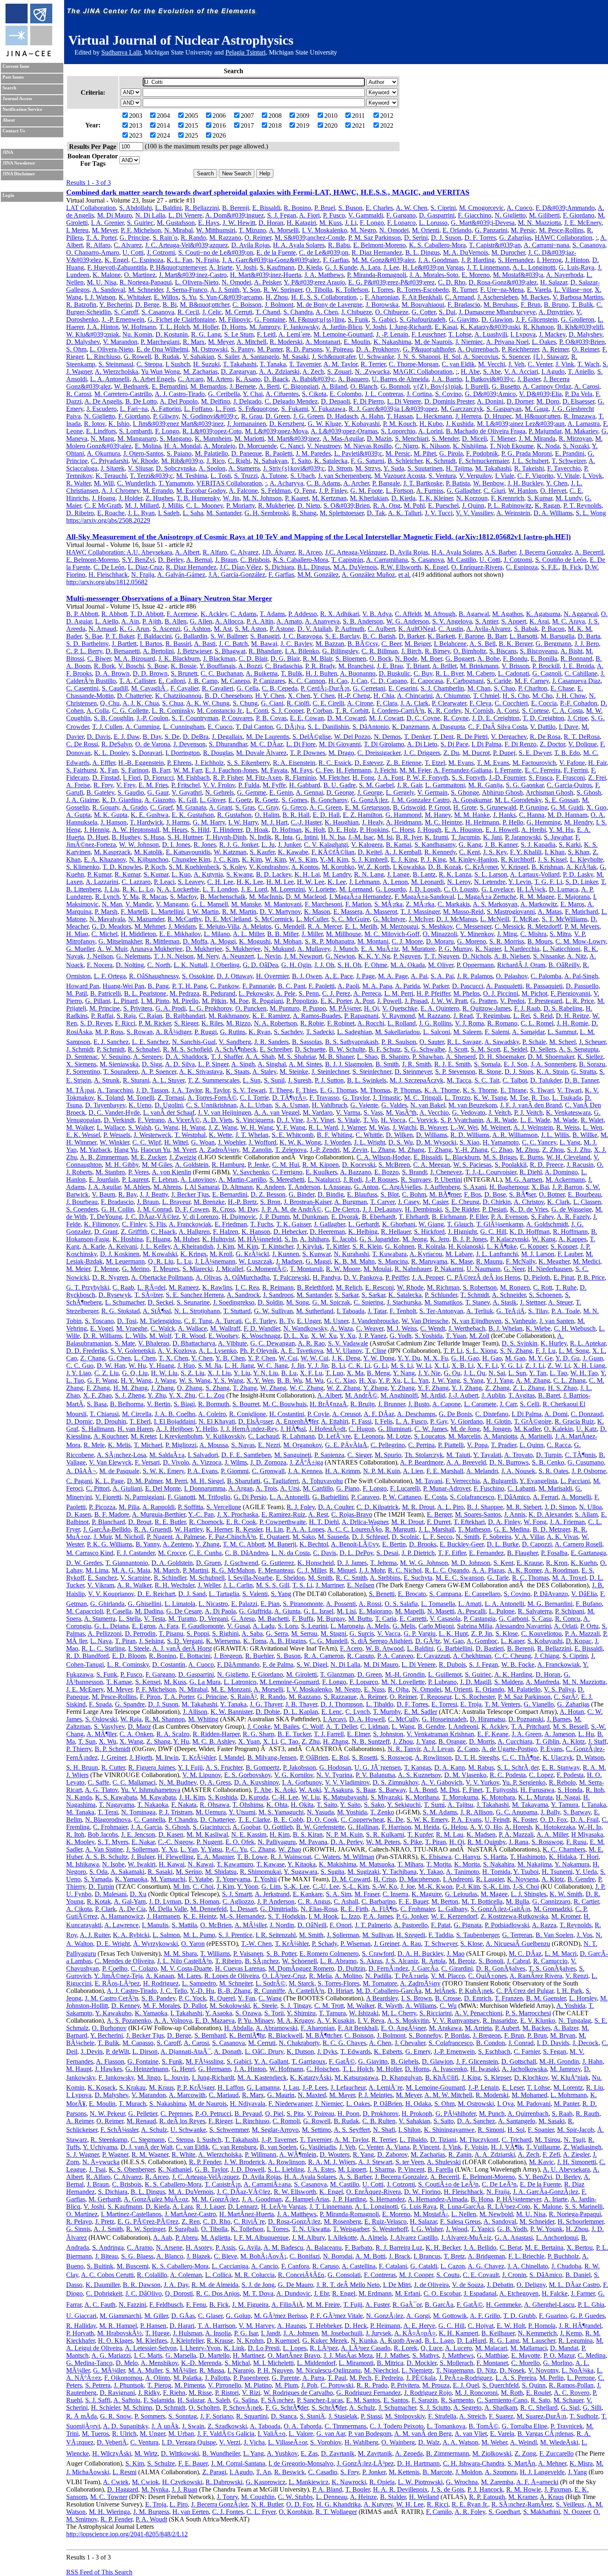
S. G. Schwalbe (425, 1049)
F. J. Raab (527, 1008)
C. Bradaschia (284, 666)
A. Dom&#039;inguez (235, 215)
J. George (370, 792)
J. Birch (411, 651)
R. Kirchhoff (518, 859)
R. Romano (502, 1023)
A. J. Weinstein (533, 1127)
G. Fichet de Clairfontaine (182, 319)
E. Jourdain (104, 1179)
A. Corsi (507, 711)
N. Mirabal (178, 230)
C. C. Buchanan (222, 673)
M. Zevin (355, 1150)
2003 (136, 116)
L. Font (225, 409)
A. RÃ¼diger (173, 1032)
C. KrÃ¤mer (481, 867)
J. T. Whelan (252, 1135)
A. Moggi (223, 941)
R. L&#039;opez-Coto (212, 431)
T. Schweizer (569, 461)
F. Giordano (579, 215)
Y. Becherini (116, 305)
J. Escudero (102, 409)
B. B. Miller (283, 934)
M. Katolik (148, 852)
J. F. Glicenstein (537, 319)
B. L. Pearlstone (145, 993)
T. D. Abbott (147, 614)
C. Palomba (546, 976)
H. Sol (452, 357)
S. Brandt (414, 1172)
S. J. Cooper (287, 711)
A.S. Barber (500, 552)
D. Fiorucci (159, 778)
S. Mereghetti (287, 1179)
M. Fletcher (334, 778)
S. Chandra (298, 312)
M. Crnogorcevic (481, 208)
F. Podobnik (482, 453)
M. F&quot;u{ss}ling (317, 319)
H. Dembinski (423, 1209)
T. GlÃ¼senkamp (500, 1224)
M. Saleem (467, 1032)
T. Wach (588, 364)
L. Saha (193, 513)
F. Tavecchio (564, 468)
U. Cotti (133, 252)
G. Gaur (158, 792)
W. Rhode (145, 461)
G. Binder (302, 1194)
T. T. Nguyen (442, 956)
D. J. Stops (519, 1072)
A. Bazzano (355, 1172)
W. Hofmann (139, 327)
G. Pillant (98, 1001)
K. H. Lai (307, 874)
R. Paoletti (279, 453)
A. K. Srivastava (201, 1072)
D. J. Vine (290, 1120)
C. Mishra (533, 934)
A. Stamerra (244, 468)
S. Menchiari (412, 438)
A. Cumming (142, 727)
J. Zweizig (183, 1157)
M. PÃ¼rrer (345, 1008)
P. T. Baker (120, 636)
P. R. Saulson (399, 1042)
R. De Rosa (545, 737)
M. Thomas (375, 1090)
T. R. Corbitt (352, 711)
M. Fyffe (274, 785)
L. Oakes (544, 342)
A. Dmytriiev (556, 312)
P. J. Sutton (329, 1080)
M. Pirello (186, 1001)
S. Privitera (138, 1008)
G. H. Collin (118, 1209)
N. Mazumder (146, 919)
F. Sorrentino (83, 1072)
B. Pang (158, 986)
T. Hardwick (146, 822)
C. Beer (391, 644)
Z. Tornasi (171, 1098)
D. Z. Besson (268, 1194)
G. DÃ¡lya (290, 727)
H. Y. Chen (270, 696)
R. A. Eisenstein (294, 763)
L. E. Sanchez (150, 1042)
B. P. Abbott (82, 614)
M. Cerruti (239, 312)
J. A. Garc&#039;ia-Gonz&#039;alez (271, 260)
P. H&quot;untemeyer (178, 267)
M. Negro (363, 230)
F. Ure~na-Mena (502, 290)
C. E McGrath (103, 505)
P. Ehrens (179, 763)
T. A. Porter (101, 238)
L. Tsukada (567, 1098)
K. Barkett (441, 636)
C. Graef (162, 807)
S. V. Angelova (452, 621)
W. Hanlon (523, 491)
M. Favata (274, 770)
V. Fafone (572, 763)
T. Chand (268, 312)
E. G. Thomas (339, 1090)
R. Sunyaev (416, 1179)
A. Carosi (587, 386)
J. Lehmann (364, 882)
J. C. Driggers (422, 753)
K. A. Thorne (442, 1090)
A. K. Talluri (405, 513)
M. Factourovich (534, 763)
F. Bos (473, 1194)
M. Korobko (338, 867)
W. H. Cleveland (568, 1157)
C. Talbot (515, 1080)
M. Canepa (235, 681)
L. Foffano (198, 409)
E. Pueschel (443, 505)
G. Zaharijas (515, 238)
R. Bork (104, 666)
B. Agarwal (474, 614)
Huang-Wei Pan (123, 986)
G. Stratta (584, 1072)
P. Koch (155, 867)
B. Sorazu (592, 1064)
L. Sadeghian (354, 1032)
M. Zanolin (257, 1150)
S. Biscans (503, 651)
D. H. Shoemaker (502, 1057)
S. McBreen (394, 1165)
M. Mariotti (249, 438)
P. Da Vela (579, 394)
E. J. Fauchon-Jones (231, 770)
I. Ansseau (337, 1187)
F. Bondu (515, 658)
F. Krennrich (507, 498)
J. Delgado (247, 401)
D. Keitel (370, 852)
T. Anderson (304, 1187)
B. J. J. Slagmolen (349, 1064)
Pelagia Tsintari (245, 52)
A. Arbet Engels (153, 379)
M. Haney (438, 815)
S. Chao (504, 688)
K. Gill (187, 800)
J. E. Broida (578, 666)
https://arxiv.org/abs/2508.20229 (108, 520)
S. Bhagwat (230, 651)
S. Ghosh (589, 792)
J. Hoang (104, 498)
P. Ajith (152, 621)
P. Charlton (533, 688)
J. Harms (178, 822)
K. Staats (238, 1072)
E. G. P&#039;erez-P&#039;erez (391, 282)
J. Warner (353, 1127)
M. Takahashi (493, 468)
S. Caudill (115, 688)
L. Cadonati (513, 673)
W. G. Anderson (408, 621)
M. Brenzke (209, 1202)
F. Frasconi (570, 778)
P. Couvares (237, 718)
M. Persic (523, 230)
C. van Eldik (458, 364)
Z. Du (451, 753)
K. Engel (116, 260)
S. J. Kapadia (538, 845)
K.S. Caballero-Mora (300, 560)
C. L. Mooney (205, 505)
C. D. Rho (452, 282)
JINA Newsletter (19, 163)
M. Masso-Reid (463, 912)
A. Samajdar (528, 1032)
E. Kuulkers (321, 1172)
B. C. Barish (379, 636)
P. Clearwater (449, 703)
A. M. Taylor (340, 364)
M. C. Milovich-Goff (392, 934)
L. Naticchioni (561, 949)
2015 (191, 125)
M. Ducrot (476, 753)
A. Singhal (272, 1064)
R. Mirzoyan (575, 438)
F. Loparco (401, 223)
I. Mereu (77, 230)
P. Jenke (258, 1165)
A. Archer (356, 483)
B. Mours (540, 941)
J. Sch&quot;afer (334, 357)
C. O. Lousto (461, 889)
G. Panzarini (491, 230)
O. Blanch (364, 386)
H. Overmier (272, 976)
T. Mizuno (252, 230)
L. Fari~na (134, 409)
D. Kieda (310, 267)
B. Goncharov (329, 800)
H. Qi (371, 1008)
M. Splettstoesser (342, 513)
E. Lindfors (101, 431)
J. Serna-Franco (187, 290)
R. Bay (127, 1194)
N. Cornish (479, 711)
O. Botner (552, 1194)
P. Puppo (314, 1008)
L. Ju (268, 845)
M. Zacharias (200, 372)
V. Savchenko (251, 1172)
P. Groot (439, 807)
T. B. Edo (567, 753)
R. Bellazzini (202, 208)
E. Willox (166, 297)
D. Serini (416, 238)
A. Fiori (309, 215)
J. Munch (346, 949)
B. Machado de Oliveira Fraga (486, 431)
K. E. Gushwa (150, 815)
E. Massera (348, 912)
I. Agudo (553, 372)
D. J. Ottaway (235, 976)
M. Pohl (414, 505)
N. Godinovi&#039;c (210, 416)
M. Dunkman (310, 1217)
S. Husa (154, 837)
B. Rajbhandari (185, 1016)
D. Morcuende (258, 446)
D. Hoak (257, 830)
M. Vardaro (318, 1112)
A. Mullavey (314, 949)
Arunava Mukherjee (156, 949)
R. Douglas (218, 753)
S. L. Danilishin (328, 727)
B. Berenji (236, 208)
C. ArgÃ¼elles (401, 1187)
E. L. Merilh (361, 926)
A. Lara (370, 267)
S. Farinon (135, 770)
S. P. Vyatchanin (462, 1120)
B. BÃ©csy (363, 644)
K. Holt (315, 830)
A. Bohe (488, 658)
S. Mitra (560, 934)
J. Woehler (232, 1142)
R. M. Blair (317, 658)
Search (9, 88)
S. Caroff (126, 312)
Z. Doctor (552, 744)
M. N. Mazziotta (539, 223)
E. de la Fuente (276, 252)
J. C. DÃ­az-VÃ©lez (152, 1217)
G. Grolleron (578, 319)
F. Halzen (226, 1232)
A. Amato (289, 621)
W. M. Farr (188, 770)
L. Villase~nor (573, 290)
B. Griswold (409, 807)
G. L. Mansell (210, 904)
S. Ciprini (443, 208)
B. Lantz (424, 874)
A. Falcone (243, 491)
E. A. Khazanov (105, 859)
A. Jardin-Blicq (342, 327)
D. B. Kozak (445, 867)
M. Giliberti (544, 215)
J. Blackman (219, 658)
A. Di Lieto (422, 744)
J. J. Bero (587, 644)
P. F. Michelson (141, 230)
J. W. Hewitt (239, 223)
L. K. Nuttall (190, 965)
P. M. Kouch (400, 424)
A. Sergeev (148, 1057)
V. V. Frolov (219, 785)
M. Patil (77, 993)
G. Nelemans (133, 956)
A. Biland (334, 386)
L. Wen (592, 1127)
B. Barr (497, 636)
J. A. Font (390, 778)
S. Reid (543, 1016)
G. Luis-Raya (577, 267)
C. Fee (324, 770)
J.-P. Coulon (152, 718)
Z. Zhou (553, 1150)
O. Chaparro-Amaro (93, 252)
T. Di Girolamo (384, 744)
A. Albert (187, 552)
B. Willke (585, 1135)
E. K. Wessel (83, 1135)
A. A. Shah (260, 1057)
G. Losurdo (391, 889)
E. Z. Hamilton (363, 815)
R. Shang (304, 513)
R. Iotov (95, 424)
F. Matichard (582, 912)
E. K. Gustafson (193, 815)
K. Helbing (363, 1232)
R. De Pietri (472, 737)
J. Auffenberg (442, 1187)
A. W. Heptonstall (136, 830)
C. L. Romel (537, 1023)
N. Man (112, 904)
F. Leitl (266, 334)
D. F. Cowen (192, 1209)
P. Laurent (135, 1179)
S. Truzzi (246, 476)
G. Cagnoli (547, 673)
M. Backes (535, 297)
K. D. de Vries (529, 1209)
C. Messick (509, 926)
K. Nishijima (470, 446)
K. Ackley (214, 614)
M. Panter (270, 349)
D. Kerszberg (287, 424)
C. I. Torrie (254, 1098)
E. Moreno (476, 275)
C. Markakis (454, 904)
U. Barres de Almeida (400, 379)
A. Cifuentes (282, 394)
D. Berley (171, 560)
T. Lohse (460, 334)
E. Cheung (465, 1202)
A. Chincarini (415, 696)
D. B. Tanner (582, 1080)
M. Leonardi (427, 882)
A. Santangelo (261, 357)
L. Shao (367, 1057)
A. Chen (327, 312)
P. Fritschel (186, 785)
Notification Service (22, 109)
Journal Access (17, 99)
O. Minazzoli (440, 934)
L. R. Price (580, 1001)
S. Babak (526, 629)
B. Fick (572, 567)
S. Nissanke (549, 956)
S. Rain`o (165, 238)
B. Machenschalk (223, 897)
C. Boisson (247, 305)
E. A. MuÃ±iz (380, 949)
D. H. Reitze (572, 1016)
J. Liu (112, 889)
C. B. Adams (323, 483)
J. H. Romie (572, 1023)
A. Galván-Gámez (181, 575)
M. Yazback (95, 1150)
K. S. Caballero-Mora (437, 245)
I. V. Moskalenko (324, 230)
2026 (219, 135)
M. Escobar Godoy (201, 491)
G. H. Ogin (296, 965)
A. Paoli (348, 986)
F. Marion (358, 904)
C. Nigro (407, 446)
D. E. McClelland (228, 919)
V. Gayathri (187, 792)
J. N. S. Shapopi (419, 357)
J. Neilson (100, 956)
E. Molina (148, 446)
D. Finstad (106, 778)
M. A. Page (393, 976)
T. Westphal (190, 1135)
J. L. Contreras (384, 394)
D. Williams (432, 1135)
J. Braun (226, 560)
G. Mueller (80, 949)
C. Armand (460, 297)
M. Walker (80, 1127)
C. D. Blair (253, 658)
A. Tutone (274, 476)
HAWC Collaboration (564, 238)
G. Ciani (272, 703)
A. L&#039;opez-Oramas (344, 431)
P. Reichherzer (520, 349)
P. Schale (534, 1042)
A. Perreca (367, 993)
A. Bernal (199, 560)
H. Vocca (393, 1120)
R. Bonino (297, 208)
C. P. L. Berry (84, 651)
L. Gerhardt (364, 1224)
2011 (358, 116)
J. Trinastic (387, 1098)
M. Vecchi (492, 364)
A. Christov (529, 1202)
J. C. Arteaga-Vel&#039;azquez (187, 245)
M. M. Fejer (415, 770)
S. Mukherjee (243, 949)
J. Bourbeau (82, 1202)
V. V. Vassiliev (475, 513)
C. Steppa (149, 364)
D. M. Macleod (306, 897)
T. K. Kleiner (436, 498)
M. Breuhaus (500, 305)
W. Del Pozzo (352, 737)
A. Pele (286, 993)
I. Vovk (592, 476)
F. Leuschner (428, 334)
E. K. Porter (336, 1001)
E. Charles (379, 208)
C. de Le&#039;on (324, 252)
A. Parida (407, 986)
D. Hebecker (290, 1232)
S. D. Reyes (96, 1023)
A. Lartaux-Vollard (535, 874)
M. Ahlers (137, 1187)
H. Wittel (176, 1142)
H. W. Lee (311, 882)
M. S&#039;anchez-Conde (310, 238)
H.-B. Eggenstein (141, 763)
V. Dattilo (543, 727)
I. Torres (382, 290)
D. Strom (340, 468)
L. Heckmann (434, 416)
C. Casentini (82, 688)
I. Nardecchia (522, 949)
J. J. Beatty (154, 1194)
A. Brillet (444, 666)
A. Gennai (309, 792)
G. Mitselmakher (120, 941)
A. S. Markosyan (495, 904)
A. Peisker (267, 282)
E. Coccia (544, 703)
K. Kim (252, 859)
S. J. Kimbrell (370, 859)
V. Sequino (116, 1057)
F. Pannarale (259, 986)
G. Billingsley (340, 651)
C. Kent (469, 852)
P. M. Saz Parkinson (375, 238)
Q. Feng (305, 491)
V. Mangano (172, 904)
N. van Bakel (428, 1105)
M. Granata (191, 807)
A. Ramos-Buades (317, 1016)
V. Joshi (246, 267)
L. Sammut (562, 1032)
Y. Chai (253, 394)
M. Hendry (578, 822)
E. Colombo (346, 394)
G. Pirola (451, 453)
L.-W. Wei (464, 1127)
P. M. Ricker (155, 1023)
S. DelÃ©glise (312, 737)
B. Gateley (100, 792)
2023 (136, 135)
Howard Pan (83, 986)
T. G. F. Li (548, 882)
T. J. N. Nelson (174, 956)
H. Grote (465, 807)
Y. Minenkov (477, 934)
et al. (405, 575)
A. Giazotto (160, 800)
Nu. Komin (137, 334)
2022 (387, 125)
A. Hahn (372, 416)
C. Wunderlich (136, 483)
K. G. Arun (134, 629)
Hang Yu (126, 1150)
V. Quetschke (400, 1008)
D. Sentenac (82, 1057)
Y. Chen (557, 483)
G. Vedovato (469, 1112)
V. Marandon (120, 342)
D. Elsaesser (578, 401)
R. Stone (490, 1072)
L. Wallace (111, 1127)
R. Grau (252, 416)
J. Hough (429, 830)
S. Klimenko (83, 867)
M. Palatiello (211, 453)
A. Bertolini (158, 651)
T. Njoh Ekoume (512, 446)
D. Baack (276, 379)
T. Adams (272, 614)
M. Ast (223, 629)
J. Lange (398, 874)
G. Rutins (233, 1032)
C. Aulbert (381, 629)
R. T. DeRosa (582, 737)
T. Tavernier (305, 364)
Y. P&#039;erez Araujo (314, 282)
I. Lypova (523, 334)
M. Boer (431, 658)
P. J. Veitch (528, 1112)
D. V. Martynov (280, 912)
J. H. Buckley (525, 483)
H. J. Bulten (321, 673)
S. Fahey (542, 1217)
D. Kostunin (172, 334)
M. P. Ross (109, 1032)
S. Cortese (535, 711)
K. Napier (488, 949)
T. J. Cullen (107, 727)
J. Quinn (473, 505)
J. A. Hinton (103, 327)
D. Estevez (369, 763)
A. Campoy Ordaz (547, 386)
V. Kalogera (367, 845)
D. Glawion (497, 319)
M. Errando (158, 491)
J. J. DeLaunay (382, 1209)
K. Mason (317, 912)
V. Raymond (398, 1016)
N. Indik (260, 837)
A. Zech (313, 372)
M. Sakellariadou (397, 1032)
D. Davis (99, 737)
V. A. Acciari (521, 372)
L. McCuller (312, 919)
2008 (275, 116)
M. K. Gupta (111, 815)
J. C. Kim (226, 859)
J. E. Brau (390, 666)
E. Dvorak (345, 1217)
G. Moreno (472, 941)
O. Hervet (553, 491)
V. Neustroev (324, 446)
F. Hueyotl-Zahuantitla (117, 267)
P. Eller (479, 1217)
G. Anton (366, 1187)
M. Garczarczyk (462, 409)
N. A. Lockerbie (178, 889)
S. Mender (445, 438)
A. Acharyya (286, 483)
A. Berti (269, 386)
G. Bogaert (460, 658)
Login (8, 195)
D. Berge (147, 305)
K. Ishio (119, 424)
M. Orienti (426, 230)
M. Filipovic (235, 319)
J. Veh (516, 364)
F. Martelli (134, 912)
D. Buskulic (395, 673)
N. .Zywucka (372, 372)
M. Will (104, 483)
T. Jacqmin (466, 837)
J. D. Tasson (152, 1090)
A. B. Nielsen (512, 956)
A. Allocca (229, 621)
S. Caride (499, 681)
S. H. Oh (349, 965)
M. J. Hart (274, 822)
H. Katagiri (301, 223)
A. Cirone (360, 703)
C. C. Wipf (147, 1142)
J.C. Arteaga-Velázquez (356, 552)
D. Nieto (309, 505)
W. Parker (436, 986)
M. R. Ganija (485, 785)
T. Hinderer (227, 830)
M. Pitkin (214, 1001)
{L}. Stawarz (550, 357)
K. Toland (110, 1098)
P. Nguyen (407, 956)
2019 (303, 125)
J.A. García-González (237, 575)
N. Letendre (490, 882)
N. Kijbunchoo (149, 859)
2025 (191, 135)
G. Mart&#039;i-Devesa (483, 223)
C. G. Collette (130, 711)
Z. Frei (597, 778)
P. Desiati (494, 1209)
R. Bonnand (576, 658)
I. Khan (555, 852)
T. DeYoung (106, 1217)
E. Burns (531, 1157)
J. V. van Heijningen (224, 1112)
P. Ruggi (206, 1032)
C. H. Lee (220, 882)
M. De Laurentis (268, 737)
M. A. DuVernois (466, 252)
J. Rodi (353, 1179)
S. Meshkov (437, 926)
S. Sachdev (288, 1032)
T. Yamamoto (176, 483)
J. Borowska (382, 305)
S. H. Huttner (185, 837)
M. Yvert (185, 1150)
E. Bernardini (169, 386)
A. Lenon (395, 882)
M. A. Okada (408, 965)
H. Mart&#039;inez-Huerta (266, 275)
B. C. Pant (292, 986)
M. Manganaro (137, 438)
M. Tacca (459, 1080)
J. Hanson (114, 822)
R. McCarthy (184, 919)
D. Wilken (399, 1135)
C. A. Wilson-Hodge (383, 1157)
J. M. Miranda (537, 438)
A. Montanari (323, 342)
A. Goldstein (192, 1165)
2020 (331, 125)
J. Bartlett (124, 644)
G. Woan (203, 1142)
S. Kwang (239, 874)
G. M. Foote (366, 491)
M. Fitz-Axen (264, 778)
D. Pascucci (468, 986)
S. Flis (158, 1224)
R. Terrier (373, 364)
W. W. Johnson (139, 845)
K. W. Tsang (490, 1098)
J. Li (351, 223)
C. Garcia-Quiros (569, 785)
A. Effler (104, 763)
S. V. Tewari (249, 1090)
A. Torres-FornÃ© (212, 1098)
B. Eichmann (449, 1217)
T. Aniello (581, 372)
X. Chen (299, 696)
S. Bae (93, 636)
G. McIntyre (389, 919)
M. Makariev (581, 431)
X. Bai (540, 1187)
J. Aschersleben (498, 297)
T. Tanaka (273, 364)
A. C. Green (326, 807)
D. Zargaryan (238, 372)
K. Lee (337, 882)
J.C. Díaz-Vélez (241, 567)
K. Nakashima (392, 342)
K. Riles (212, 1023)
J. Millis (172, 505)
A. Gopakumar (472, 800)
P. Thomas (407, 1090)
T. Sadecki (320, 1032)
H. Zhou (277, 297)
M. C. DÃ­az (267, 744)
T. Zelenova (291, 1150)
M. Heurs (175, 830)
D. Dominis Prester (449, 401)
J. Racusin (580, 1165)
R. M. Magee (537, 897)
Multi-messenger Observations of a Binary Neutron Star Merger (169, 598)
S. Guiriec (140, 223)
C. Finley (134, 1224)
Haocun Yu (155, 1150)
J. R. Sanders (272, 1042)
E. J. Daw (127, 737)
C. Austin (451, 629)
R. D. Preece (547, 1165)
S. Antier (487, 621)
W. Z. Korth (374, 867)
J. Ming (507, 934)
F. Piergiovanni (570, 993)
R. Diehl (531, 1172)
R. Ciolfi (298, 703)
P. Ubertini (448, 1179)
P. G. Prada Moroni (527, 453)
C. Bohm (414, 1194)
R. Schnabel (144, 1049)
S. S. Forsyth (469, 778)
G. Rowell (137, 357)
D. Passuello (582, 986)
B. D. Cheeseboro (228, 696)
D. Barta (589, 636)
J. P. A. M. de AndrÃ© (291, 1209)
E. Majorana (574, 897)
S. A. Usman (292, 1105)
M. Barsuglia (558, 636)
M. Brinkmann (479, 666)
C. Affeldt (408, 614)
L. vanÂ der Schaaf (169, 1112)
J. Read (463, 1016)
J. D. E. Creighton (496, 718)
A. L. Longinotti (534, 267)
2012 (387, 116)
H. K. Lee (250, 882)
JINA (8, 152)
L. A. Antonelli (110, 379)
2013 (136, 125)
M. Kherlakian (369, 498)
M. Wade (565, 1120)
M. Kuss (330, 223)
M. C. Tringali (423, 1098)
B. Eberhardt (379, 1217)
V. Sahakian (199, 357)
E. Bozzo (387, 1172)
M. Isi (385, 837)
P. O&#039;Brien (582, 342)
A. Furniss (430, 491)
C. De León (109, 567)
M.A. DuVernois (355, 567)
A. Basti (205, 644)
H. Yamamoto (501, 1142)
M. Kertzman (329, 498)
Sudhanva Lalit (121, 52)
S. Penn (309, 993)
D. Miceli (474, 438)
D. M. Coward (346, 718)
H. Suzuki (206, 364)
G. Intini (307, 837)
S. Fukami (295, 409)
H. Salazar (554, 282)
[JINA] (29, 55)
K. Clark (559, 1202)
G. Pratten (484, 1001)
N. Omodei (394, 230)
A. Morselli (284, 230)
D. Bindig (331, 1194)
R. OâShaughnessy (154, 976)
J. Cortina (419, 394)
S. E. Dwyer (535, 753)
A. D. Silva (180, 1064)
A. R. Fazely (573, 1217)
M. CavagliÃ (149, 688)
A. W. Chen (412, 208)
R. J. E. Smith (452, 1064)
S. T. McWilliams (565, 919)
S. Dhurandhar (228, 744)
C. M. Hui (286, 1165)
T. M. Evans (493, 763)
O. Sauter (432, 1042)
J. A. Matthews (324, 275)
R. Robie (312, 1023)
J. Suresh (300, 1080)
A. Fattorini (166, 409)
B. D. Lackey (274, 874)
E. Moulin (357, 342)
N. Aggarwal (581, 614)
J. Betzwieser (194, 651)
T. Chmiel (486, 696)
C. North (159, 965)
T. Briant (418, 666)
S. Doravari (147, 753)
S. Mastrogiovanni (511, 912)
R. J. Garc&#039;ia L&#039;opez (393, 409)
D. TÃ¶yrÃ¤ (289, 1098)
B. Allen (176, 621)
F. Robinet (341, 1023)
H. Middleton (138, 934)
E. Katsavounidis (188, 852)
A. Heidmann (404, 822)
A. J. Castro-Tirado (180, 394)
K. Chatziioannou (178, 696)
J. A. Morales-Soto (434, 275)
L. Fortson (400, 491)
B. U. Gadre (340, 785)
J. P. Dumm (274, 1217)
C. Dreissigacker (379, 753)
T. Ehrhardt (414, 1217)
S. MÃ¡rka (388, 904)
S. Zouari (339, 372)
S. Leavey (191, 882)
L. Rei (522, 1016)
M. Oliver (441, 965)
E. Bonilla (544, 658)
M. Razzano (225, 238)
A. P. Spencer (159, 1072)
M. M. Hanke (472, 815)
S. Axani (475, 1187)
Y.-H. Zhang (471, 1150)
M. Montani (373, 941)
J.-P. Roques (381, 1179)
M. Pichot (534, 993)
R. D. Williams (470, 1135)
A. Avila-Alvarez (488, 629)
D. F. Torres (480, 238)
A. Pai (419, 976)
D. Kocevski (359, 1165)
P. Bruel (325, 208)
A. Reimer (555, 349)
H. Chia (384, 696)
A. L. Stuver (168, 1080)
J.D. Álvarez (278, 552)
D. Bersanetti (123, 651)
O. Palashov (512, 976)
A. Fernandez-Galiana (462, 770)
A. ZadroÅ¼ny (219, 1150)
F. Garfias (336, 260)
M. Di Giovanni (340, 744)
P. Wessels (117, 1135)
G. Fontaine (270, 319)
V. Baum (103, 1194)
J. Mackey (552, 334)
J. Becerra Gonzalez (545, 552)
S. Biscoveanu (539, 651)
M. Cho (542, 696)
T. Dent (443, 737)
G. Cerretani (369, 688)
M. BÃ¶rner (445, 1194)
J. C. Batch (233, 644)
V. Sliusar (140, 468)
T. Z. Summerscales (214, 1080)
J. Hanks (504, 815)
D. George (340, 792)
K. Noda (548, 446)
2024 (163, 135)
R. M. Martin (239, 912)
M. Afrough (440, 614)
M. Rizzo (238, 1023)
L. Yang (570, 1142)
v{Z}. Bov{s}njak (438, 386)
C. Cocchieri (511, 703)
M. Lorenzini (288, 889)
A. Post (364, 1001)
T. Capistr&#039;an (495, 245)
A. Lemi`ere (294, 334)
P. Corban (319, 711)
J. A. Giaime (83, 800)
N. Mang (102, 438)
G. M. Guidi (567, 807)
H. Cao (338, 681)
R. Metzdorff (544, 926)
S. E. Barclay (342, 636)
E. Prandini (570, 453)
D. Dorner (520, 401)
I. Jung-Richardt (410, 327)
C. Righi (239, 461)
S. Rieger (186, 1023)
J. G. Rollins (435, 1023)
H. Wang (193, 1127)
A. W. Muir (112, 949)
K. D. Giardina (122, 800)
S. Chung (245, 703)
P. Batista (458, 483)
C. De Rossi (82, 744)
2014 (163, 125)
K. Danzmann (411, 727)
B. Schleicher (405, 461)
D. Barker (412, 636)
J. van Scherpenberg (345, 476)
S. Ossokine (198, 976)
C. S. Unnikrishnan (211, 1105)
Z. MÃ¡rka (420, 904)
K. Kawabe (293, 852)
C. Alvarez (128, 245)
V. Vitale (568, 476)
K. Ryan (260, 1032)
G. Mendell (290, 926)
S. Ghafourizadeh (422, 319)
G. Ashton (197, 629)
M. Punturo (285, 1008)
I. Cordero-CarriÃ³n (398, 711)
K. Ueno (140, 1105)
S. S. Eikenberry (248, 763)
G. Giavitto (463, 319)
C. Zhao (502, 1150)
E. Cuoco (220, 727)
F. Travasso (324, 1098)
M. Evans (461, 763)
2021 (359, 125)
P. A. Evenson (509, 1217)
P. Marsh (106, 912)
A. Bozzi (250, 666)
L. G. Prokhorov (211, 1008)
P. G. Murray (455, 949)
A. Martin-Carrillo (242, 1179)
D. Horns (234, 327)
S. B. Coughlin (114, 718)
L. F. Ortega (110, 976)
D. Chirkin (497, 1202)
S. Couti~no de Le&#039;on (216, 252)
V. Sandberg (235, 1042)
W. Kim (275, 859)
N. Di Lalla (150, 215)
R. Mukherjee (276, 505)
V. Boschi (131, 666)
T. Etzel (435, 763)
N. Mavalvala (107, 919)
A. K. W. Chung (208, 703)
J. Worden (338, 1142)
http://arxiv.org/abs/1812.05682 (107, 582)
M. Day (248, 1209)
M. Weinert (496, 1127)
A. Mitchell (251, 342)
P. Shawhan (428, 1057)
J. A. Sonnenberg (553, 1064)
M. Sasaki (296, 357)
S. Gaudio (131, 792)
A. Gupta (78, 815)
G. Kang (470, 845)
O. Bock (381, 658)
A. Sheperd (461, 1057)
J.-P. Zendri (325, 1150)
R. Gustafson (234, 815)
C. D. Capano (389, 681)
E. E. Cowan (307, 718)
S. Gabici (384, 319)
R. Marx (194, 342)
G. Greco (294, 807)
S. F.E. (550, 567)
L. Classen (587, 1202)
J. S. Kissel (552, 859)
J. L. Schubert (530, 461)
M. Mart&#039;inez (294, 438)
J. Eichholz (209, 763)
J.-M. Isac (361, 837)
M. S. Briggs (500, 1157)
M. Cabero (481, 673)
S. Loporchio (398, 431)
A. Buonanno (358, 673)
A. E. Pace (339, 976)
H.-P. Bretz (242, 1202)
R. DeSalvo (117, 744)
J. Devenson (189, 744)
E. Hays (209, 223)
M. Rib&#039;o (182, 461)
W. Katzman (230, 852)
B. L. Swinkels (367, 1080)
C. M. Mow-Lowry (581, 941)
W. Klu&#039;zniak (93, 334)
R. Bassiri (178, 644)
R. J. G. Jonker (239, 845)
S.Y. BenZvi (138, 560)
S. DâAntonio (371, 727)
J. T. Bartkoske (423, 483)
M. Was (379, 1127)
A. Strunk (107, 1080)
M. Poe (239, 1001)
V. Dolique (583, 744)
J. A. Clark (414, 703)
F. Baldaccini (154, 636)
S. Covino (448, 394)
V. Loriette (322, 889)
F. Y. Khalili (526, 852)
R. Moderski (286, 342)
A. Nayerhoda (565, 275)
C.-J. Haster (306, 822)
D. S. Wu (401, 1142)
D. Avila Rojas (250, 245)
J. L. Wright (370, 1142)
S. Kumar (540, 498)
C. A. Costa (567, 711)
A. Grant (220, 807)
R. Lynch (107, 897)
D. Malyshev (585, 334)
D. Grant (106, 1232)
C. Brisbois (255, 560)
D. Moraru (440, 941)
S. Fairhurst (81, 770)
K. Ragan (547, 505)
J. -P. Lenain (392, 334)
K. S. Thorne (480, 1090)
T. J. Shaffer (227, 1057)
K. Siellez (590, 1057)
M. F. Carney (532, 681)
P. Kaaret (297, 498)
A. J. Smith (225, 290)
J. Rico (215, 461)
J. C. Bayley (296, 644)
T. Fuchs (262, 1224)
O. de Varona (153, 744)
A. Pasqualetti (504, 986)
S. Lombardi (135, 431)
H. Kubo (431, 424)
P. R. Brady (320, 666)
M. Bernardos (208, 386)
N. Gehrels (219, 792)
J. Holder (130, 498)
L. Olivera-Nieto (197, 282)
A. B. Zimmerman (104, 1157)
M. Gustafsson (176, 223)
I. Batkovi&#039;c (490, 379)
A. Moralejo (219, 446)
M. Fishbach (193, 778)
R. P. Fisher (228, 778)
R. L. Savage (464, 1042)
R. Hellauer (396, 1232)
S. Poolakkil (511, 1165)
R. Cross (224, 1209)
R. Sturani (136, 1080)
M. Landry (337, 874)
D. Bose (495, 1194)
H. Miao (77, 934)
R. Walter (78, 483)
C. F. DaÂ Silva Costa (498, 727)
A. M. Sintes (305, 1064)
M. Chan (479, 688)
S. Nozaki (576, 446)
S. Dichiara (279, 567)
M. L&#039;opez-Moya (276, 431)
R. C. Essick (335, 763)
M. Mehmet (150, 926)
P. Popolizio (302, 1001)
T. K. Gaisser (293, 1224)
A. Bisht (571, 651)
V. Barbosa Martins (578, 297)
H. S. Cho (516, 696)
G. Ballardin (191, 636)
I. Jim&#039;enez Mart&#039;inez (178, 424)
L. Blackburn (462, 1157)
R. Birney (437, 651)
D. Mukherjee (204, 949)
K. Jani (492, 837)
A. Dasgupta (448, 727)
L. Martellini (167, 912)
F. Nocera (100, 965)
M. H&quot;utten (538, 416)
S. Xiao (469, 1142)
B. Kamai (399, 845)
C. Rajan (151, 1016)
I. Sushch (178, 364)
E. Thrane (513, 1090)
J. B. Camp (203, 681)
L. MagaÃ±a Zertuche (487, 897)
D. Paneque (247, 453)
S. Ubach (303, 476)
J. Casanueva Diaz (576, 681)
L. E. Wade (535, 1120)
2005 (191, 116)
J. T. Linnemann (488, 267)
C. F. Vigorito (535, 476)
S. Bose (157, 666)
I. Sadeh (169, 513)
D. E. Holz (342, 830)
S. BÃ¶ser (522, 1194)
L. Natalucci (324, 1179)
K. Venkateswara (568, 1112)
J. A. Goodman (438, 260)
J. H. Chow (571, 696)
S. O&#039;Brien (347, 505)
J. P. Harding (478, 260)
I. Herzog (549, 260)
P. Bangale (386, 483)
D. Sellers (543, 1049)
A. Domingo (561, 1172)
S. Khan (579, 852)
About (9, 120)
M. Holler (206, 327)
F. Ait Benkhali (422, 297)
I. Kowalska (409, 867)
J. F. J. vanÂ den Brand (531, 1105)
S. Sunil (274, 1080)
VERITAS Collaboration (229, 483)
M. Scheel (563, 1042)
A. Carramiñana (387, 560)
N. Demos (387, 737)
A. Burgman (351, 1202)
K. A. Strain (552, 1072)
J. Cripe (578, 718)
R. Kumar (127, 874)
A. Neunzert (238, 956)
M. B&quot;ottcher (205, 305)
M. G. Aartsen (524, 1179)
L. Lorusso (433, 223)
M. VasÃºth (401, 1112)
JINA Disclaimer (19, 174)
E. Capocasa (427, 681)
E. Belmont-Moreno (379, 245)
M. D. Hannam (567, 815)
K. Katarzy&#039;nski (490, 327)
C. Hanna (532, 815)
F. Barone (471, 636)
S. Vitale (349, 1120)
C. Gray (268, 807)
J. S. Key (495, 852)
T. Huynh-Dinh (226, 837)
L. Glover (212, 800)
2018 (275, 125)
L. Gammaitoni (445, 785)
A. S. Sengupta (579, 1049)
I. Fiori (132, 778)
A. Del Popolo (179, 401)
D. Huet (98, 837)
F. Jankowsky (301, 327)
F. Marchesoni (323, 904)
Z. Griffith (134, 1232)
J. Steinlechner (330, 1072)
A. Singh (243, 1064)
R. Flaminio (300, 778)
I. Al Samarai (202, 1187)
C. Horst (403, 830)
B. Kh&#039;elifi (580, 327)
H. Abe (470, 372)
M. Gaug (537, 409)
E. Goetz (240, 800)
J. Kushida (460, 424)
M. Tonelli (141, 1098)
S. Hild (200, 830)
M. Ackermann (565, 1179)
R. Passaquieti (544, 986)
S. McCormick (274, 919)
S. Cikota (314, 394)
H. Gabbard (305, 785)
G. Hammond (403, 815)
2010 (331, 116)
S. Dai (447, 312)
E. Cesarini (403, 688)
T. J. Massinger (420, 912)
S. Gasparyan (504, 409)
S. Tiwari (542, 1090)
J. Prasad (416, 1001)
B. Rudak (167, 357)
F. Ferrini (576, 770)
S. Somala (487, 1064)
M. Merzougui (399, 926)
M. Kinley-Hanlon (473, 859)
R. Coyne (456, 718)
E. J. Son (516, 1064)
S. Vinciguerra (255, 1120)
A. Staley (264, 1072)
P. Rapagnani (361, 1016)
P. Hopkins (374, 830)
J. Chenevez (446, 1172)
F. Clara (387, 703)
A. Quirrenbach (478, 349)
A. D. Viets (218, 1120)
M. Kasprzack (112, 852)
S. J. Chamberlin (442, 688)
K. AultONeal (417, 629)
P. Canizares (269, 681)
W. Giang (431, 1224)
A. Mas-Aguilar (343, 438)
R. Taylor (217, 1090)
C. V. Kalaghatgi (326, 845)
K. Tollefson (352, 290)
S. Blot (390, 1194)
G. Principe (134, 238)
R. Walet (592, 1120)
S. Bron (270, 1202)
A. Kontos (305, 867)
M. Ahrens (167, 1187)
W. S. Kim (303, 859)
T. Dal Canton (254, 727)
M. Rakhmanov (229, 1016)
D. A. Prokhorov (378, 349)
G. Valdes (394, 1105)
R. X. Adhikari (340, 614)
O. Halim (267, 815)
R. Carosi (79, 394)
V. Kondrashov (269, 867)
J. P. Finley (333, 491)
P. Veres (139, 1172)
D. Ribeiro (80, 513)
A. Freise (78, 785)
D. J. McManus (457, 919)
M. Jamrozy (265, 327)
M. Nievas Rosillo (368, 446)
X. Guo (596, 807)
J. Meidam (182, 926)
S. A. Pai (442, 976)
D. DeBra (196, 737)
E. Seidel (515, 1049)
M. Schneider (146, 290)
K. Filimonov (101, 1224)
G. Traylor (356, 1098)
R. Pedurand (219, 993)
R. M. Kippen (321, 1165)
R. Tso (540, 1098)
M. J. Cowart (386, 718)
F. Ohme (376, 965)
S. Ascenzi (166, 629)
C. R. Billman (380, 651)
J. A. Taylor (187, 1090)
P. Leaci (164, 882)
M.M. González (318, 575)
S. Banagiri (265, 636)
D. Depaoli (335, 401)
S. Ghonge (465, 792)
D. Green (278, 416)
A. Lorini (430, 431)
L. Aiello (107, 621)
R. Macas (154, 897)
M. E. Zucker (148, 1157)
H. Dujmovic (239, 1217)
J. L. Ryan (141, 513)
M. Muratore (419, 949)
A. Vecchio (434, 1112)
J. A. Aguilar (104, 1187)
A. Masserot (381, 912)
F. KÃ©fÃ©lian (333, 852)
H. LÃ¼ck (531, 889)
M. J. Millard (142, 505)
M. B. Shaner (336, 1057)
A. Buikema (262, 673)
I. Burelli (477, 386)
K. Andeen (270, 1187)
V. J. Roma (469, 1023)
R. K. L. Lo (138, 889)
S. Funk (358, 319)
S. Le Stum (239, 334)
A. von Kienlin (171, 1172)
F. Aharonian (382, 297)
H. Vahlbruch (329, 1105)
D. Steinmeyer (413, 1072)
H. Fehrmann (354, 770)
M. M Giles (157, 1165)
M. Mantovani (283, 904)
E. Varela (539, 290)
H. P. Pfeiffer (433, 993)
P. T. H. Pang (189, 986)
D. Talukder (546, 1080)
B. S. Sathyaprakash (352, 1042)
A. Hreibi (534, 830)
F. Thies (306, 1090)
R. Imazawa (579, 416)
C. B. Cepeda (280, 688)
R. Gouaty (106, 807)
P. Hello (513, 822)
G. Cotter (424, 312)
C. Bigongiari (301, 386)
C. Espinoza (147, 260)
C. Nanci (292, 446)
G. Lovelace (498, 889)
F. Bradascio (464, 305)
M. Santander (224, 513)
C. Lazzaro (136, 882)
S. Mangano (176, 438)
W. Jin (231, 498)
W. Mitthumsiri (216, 230)
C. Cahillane (581, 673)
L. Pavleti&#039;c (358, 453)
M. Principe (105, 1008)
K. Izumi (436, 837)
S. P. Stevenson (455, 1072)
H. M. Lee (280, 882)
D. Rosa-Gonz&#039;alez (503, 282)
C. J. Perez (336, 993)
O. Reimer (258, 238)
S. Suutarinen (425, 468)
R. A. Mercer (325, 926)
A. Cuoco (519, 208)
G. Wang (166, 1127)
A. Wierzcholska (116, 372)
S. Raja (126, 1016)
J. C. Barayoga (302, 636)
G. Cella (248, 688)
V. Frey (126, 785)
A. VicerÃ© (184, 1120)
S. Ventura (442, 476)
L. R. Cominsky (173, 711)
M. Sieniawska (119, 1064)
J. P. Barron (567, 1187)
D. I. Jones (176, 845)
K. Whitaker (135, 297)
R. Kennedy (440, 852)
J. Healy (372, 822)
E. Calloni (172, 681)
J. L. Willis (555, 1135)
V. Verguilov (475, 476)
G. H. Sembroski (267, 513)
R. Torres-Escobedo (423, 290)
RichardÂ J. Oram (521, 965)
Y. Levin (520, 882)
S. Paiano (179, 453)
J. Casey (409, 1202)
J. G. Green (308, 416)
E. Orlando (457, 230)
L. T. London (220, 889)
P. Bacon (553, 629)
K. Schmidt (440, 461)
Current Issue (16, 66)
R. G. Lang (206, 334)
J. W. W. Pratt (449, 1001)
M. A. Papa (377, 986)
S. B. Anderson (363, 621)
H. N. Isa (333, 837)
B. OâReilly (564, 965)
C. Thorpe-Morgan (414, 364)
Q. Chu (110, 703)
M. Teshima (192, 476)
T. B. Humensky (198, 498)
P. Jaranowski (523, 837)
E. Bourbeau (584, 1194)
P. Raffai (102, 1016)
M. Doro (548, 401)
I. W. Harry (243, 822)
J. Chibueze (357, 312)
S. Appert (514, 621)
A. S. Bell (482, 644)
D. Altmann (237, 1187)
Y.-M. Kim (334, 859)
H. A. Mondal (182, 446)
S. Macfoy (183, 897)
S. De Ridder (462, 1209)
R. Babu (339, 245)
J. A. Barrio (447, 379)
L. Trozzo (457, 1098)
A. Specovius (481, 357)
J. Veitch (500, 1112)
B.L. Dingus (314, 567)
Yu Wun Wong (160, 372)
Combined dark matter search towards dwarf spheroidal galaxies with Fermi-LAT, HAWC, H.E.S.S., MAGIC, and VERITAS (268, 192)
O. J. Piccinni (501, 993)
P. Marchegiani (160, 342)
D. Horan (271, 223)
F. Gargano (401, 215)
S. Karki (570, 845)
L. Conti (257, 711)
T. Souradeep (121, 1072)
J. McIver (421, 919)
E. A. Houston (463, 830)
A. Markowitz (539, 904)
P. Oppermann (475, 965)
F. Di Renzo (521, 744)
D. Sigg (152, 1064)
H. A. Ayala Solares (299, 245)
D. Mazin (379, 438)
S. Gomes (294, 800)
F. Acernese (182, 614)
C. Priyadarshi (110, 461)
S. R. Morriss (507, 941)
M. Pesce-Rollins (561, 230)
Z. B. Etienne (404, 763)
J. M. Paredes (313, 453)
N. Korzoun (472, 498)
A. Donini (490, 401)
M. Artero (220, 379)
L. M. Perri (399, 993)
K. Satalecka (331, 461)
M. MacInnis (266, 897)
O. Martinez (140, 275)
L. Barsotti (523, 636)
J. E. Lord (254, 889)
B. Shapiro (395, 1057)
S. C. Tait (487, 1080)
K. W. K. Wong (300, 1142)
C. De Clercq (342, 1209)
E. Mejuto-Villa (219, 926)
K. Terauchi (111, 476)
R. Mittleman (162, 941)
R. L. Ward (323, 1127)
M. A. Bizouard (135, 658)
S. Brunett (184, 673)
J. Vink (565, 364)
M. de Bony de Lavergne (329, 305)
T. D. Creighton (543, 718)
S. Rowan (140, 1032)
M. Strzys (368, 468)
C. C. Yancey (539, 1142)
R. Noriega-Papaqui (146, 282)
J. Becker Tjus (190, 1194)
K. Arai (539, 621)
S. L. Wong (591, 513)
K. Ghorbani (399, 1224)
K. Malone (107, 275)
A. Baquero (353, 379)
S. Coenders (82, 1209)
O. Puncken (251, 1008)
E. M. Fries (153, 785)
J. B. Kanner (501, 845)
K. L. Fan (180, 260)
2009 (303, 116)
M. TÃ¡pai (80, 1090)
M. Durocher (508, 252)
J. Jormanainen (247, 424)
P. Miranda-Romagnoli (377, 275)
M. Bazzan (330, 644)
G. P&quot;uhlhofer (429, 349)
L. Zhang (383, 1150)
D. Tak (376, 513)
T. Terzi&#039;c (151, 476)
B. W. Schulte (347, 1049)
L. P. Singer (213, 1064)
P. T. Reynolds (582, 505)
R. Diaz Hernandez (377, 252)
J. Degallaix (227, 737)
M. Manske (246, 904)
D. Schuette (310, 1049)
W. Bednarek (131, 386)
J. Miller (312, 934)
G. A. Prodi (171, 1008)
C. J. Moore (407, 941)
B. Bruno (556, 305)
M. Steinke (294, 1072)
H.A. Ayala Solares (457, 552)
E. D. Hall (326, 815)
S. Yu (189, 297)
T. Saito (301, 461)
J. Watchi (405, 1127)
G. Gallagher (463, 491)
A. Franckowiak (190, 1224)
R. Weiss (568, 1127)
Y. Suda (394, 468)
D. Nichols (477, 956)
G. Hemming (544, 822)
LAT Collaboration (91, 208)
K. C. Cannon (307, 681)
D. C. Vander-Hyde (114, 1112)
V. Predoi (512, 1001)
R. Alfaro (98, 245)
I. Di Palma (486, 744)
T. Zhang (440, 1150)
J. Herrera (468, 416)
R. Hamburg (228, 1165)
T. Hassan (400, 416)
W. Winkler (114, 1142)
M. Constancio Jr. (220, 711)
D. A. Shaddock (187, 1057)
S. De (172, 737)
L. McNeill (495, 919)
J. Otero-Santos (143, 453)
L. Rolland (402, 1023)
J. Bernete (243, 386)
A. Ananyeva (322, 621)
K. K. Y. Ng (374, 956)
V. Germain (432, 792)
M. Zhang (411, 1150)
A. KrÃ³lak (581, 867)
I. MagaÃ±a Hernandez (360, 897)
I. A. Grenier (107, 223)
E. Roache (111, 513)
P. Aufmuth (350, 629)
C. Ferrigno (287, 1172)
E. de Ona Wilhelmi (162, 349)
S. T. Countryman (195, 718)
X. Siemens (81, 1064)
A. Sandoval (109, 290)
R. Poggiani (267, 1001)
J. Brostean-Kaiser (308, 1202)
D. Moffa (195, 941)
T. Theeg (281, 1090)
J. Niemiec (469, 342)
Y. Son (251, 290)
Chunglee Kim (191, 859)
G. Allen (201, 621)
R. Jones (205, 845)
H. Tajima (459, 468)
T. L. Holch (175, 327)
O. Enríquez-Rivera (477, 567)
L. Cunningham (184, 727)
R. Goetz (267, 800)
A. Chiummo (453, 696)
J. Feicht (385, 770)
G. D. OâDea (260, 965)
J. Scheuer (592, 1042)
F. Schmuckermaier (484, 461)
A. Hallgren (194, 1232)
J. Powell (389, 1001)
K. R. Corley (444, 711)
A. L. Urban (256, 1105)
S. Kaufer (262, 852)
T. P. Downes (308, 753)
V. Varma (348, 1112)
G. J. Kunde (341, 267)
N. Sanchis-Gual (194, 1042)
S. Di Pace (454, 744)
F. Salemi (497, 1032)
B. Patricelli (105, 993)
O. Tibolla (319, 290)
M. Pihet (425, 453)
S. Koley (234, 867)
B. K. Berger (516, 644)
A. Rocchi (371, 1023)
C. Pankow (225, 986)
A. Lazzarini (102, 882)
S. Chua (173, 703)
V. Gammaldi (366, 215)
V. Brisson (515, 666)
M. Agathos (507, 614)
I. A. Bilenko (302, 651)
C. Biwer (99, 658)
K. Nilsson (436, 446)
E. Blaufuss (362, 1194)
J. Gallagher (329, 1224)
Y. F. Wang (291, 1127)
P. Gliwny (166, 416)
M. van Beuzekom (473, 1105)
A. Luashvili (491, 334)
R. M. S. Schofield (187, 1049)
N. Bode (406, 658)
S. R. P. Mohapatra (329, 941)
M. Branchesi (356, 666)
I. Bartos (151, 644)
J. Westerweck (152, 1135)
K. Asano (248, 379)
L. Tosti (221, 476)
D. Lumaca (564, 889)
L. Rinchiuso (103, 357)
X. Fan (109, 770)
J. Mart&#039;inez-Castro (193, 275)
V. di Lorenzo (200, 1217)
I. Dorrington (183, 753)
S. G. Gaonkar (525, 785)
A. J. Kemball (403, 852)
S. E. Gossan (562, 800)
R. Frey (103, 785)
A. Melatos (257, 926)
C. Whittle (369, 1135)
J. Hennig (97, 830)
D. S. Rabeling (563, 1008)
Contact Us (14, 131)
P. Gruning (534, 807)
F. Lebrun (165, 1179)
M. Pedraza (184, 993)
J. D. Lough (425, 889)
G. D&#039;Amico (490, 394)
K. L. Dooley (111, 753)
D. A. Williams (553, 513)
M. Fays (302, 770)
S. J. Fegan (282, 215)
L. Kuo (181, 874)
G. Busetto (506, 386)
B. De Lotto (141, 401)
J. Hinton (577, 260)
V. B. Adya (377, 614)
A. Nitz (577, 956)
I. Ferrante (508, 770)
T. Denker (417, 737)
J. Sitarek (113, 468)
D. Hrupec (498, 416)
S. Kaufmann (277, 267)
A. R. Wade (501, 1120)
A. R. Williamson (515, 1135)
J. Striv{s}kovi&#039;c (294, 468)
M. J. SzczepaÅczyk (417, 1080)
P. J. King (433, 859)
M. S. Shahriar (297, 1057)
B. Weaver (433, 1127)
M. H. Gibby (122, 1165)
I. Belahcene (450, 644)
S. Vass (373, 1112)
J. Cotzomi (161, 252)
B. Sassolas (307, 1042)
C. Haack (163, 1232)
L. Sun (252, 1080)
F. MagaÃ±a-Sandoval (424, 897)
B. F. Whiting (335, 1135)
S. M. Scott (485, 1049)
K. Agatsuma (543, 614)
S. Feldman (276, 491)
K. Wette (220, 1135)
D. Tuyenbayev (105, 1105)
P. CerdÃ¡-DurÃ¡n (325, 688)
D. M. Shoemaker (551, 1057)
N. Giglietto (510, 215)
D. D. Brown (150, 673)
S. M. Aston (251, 629)
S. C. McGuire (351, 919)
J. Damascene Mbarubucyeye (497, 312)
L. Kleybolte (586, 859)
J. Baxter (529, 379)
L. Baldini (168, 208)
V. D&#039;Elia (540, 394)
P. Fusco (334, 215)
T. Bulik (582, 305)
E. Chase (562, 688)
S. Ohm (76, 349)
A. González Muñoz (368, 575)
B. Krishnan (547, 867)
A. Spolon (212, 468)
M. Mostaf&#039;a (518, 275)
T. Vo (370, 1120)
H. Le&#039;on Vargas (433, 267)
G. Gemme (251, 792)
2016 (219, 125)
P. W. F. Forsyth (427, 778)
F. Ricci (125, 1023)
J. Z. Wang (223, 1127)
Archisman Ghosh (549, 792)
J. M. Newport (303, 956)
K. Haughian (342, 822)
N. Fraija (207, 260)
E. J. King (404, 859)
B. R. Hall (296, 815)
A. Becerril (589, 552)
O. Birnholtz (470, 651)
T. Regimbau (493, 1016)
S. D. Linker (582, 882)
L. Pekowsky (256, 993)
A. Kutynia (208, 874)
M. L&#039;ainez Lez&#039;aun (521, 424)
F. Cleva (480, 703)
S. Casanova (589, 245)
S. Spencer (516, 357)
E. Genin (281, 792)
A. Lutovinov (198, 1179)
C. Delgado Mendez (291, 401)
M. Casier (435, 1202)
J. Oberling (225, 965)
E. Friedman (231, 1224)
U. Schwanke (376, 357)
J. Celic (212, 312)
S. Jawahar (558, 837)
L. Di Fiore (301, 744)
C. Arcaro (191, 379)
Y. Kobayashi (362, 424)
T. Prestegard (545, 1001)
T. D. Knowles (122, 867)
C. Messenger (474, 926)
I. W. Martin (203, 912)
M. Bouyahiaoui (423, 305)
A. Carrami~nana (546, 245)
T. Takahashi (240, 364)
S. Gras (245, 807)
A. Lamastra (584, 424)
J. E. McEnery (583, 223)
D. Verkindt (119, 1120)
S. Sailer (228, 357)
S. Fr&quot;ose (258, 409)
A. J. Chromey (120, 491)
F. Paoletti (322, 986)
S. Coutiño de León (561, 560)
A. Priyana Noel (507, 342)
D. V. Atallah (315, 629)
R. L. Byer (449, 673)
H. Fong (363, 778)
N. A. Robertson (275, 1023)
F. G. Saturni (367, 461)
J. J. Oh (324, 965)
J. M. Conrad (154, 1209)
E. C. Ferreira (543, 770)
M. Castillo (462, 560)
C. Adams (243, 614)
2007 (247, 116)
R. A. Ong (387, 505)
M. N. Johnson (262, 498)
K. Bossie (184, 666)
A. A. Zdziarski (279, 372)
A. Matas (550, 912)
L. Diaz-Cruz (145, 567)
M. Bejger (418, 644)
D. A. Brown (112, 673)
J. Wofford (262, 1142)
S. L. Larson (491, 874)
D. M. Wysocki (436, 1142)
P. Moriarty (241, 505)
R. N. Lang (369, 874)
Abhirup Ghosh (502, 792)
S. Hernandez (516, 260)
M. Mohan (288, 941)
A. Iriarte (221, 267)
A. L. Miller (248, 934)
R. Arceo (310, 552)
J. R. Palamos (475, 976)
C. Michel (104, 934)
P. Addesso (303, 614)
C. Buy (423, 673)
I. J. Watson (100, 297)
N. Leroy (459, 882)
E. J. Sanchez (111, 1042)
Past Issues (13, 77)
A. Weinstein (513, 513)
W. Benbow (489, 483)
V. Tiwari (569, 1090)
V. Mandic (139, 904)
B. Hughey (126, 837)
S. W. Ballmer (229, 636)
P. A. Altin (260, 621)
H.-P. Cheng (354, 696)
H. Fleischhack (108, 575)
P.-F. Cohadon (579, 703)
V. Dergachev (509, 737)
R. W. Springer (283, 290)
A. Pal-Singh (581, 976)
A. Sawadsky (502, 1042)
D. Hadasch (342, 416)
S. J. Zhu (579, 1150)
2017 (247, 125)
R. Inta (284, 837)
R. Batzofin (81, 305)
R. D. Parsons (304, 349)
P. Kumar (99, 874)
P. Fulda (249, 785)
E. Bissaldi (266, 208)
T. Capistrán (347, 560)
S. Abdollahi (135, 208)
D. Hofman (287, 830)
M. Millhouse (343, 934)
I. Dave (569, 727)
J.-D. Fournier (507, 778)
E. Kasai (446, 327)
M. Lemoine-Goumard (343, 334)
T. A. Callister (137, 681)
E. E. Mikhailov (180, 934)
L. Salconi (437, 1032)
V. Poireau (339, 349)
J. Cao (359, 681)
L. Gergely (400, 792)
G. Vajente (364, 1105)
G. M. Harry (209, 822)
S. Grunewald (498, 807)
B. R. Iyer (409, 837)
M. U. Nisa (102, 282)
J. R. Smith (417, 1064)
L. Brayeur (176, 1202)
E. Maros (572, 904)
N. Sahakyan (270, 461)
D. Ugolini (169, 1105)
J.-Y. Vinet (320, 1120)
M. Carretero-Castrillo (123, 394)
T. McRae (525, 919)
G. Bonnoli (395, 386)
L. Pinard (126, 1001)
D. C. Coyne (423, 718)
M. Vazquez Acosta (400, 476)
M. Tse (519, 1098)
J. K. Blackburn (179, 658)
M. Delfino (215, 401)
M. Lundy (569, 498)
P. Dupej (504, 753)
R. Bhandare (265, 651)
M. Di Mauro (115, 215)
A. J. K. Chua (141, 703)
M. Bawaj (264, 644)
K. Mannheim (213, 438)
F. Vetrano (151, 1120)
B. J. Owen (307, 976)
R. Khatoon (539, 327)
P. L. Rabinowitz (510, 505)
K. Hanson (256, 1232)
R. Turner (464, 290)
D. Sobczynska (176, 468)
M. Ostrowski (209, 349)
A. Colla (98, 711)
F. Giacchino (475, 215)
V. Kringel (515, 867)
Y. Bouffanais (217, 666)
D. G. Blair (285, 658)
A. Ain (130, 621)
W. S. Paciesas (472, 1165)
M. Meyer (105, 230)
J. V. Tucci (439, 513)
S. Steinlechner (372, 1072)
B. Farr (161, 770)
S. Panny (242, 349)
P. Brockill (546, 666)
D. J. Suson (446, 238)
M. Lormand (356, 889)
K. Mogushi (255, 941)
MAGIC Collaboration (423, 372)
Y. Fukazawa (328, 409)
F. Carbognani (465, 681)
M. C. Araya (569, 621)
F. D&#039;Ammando (565, 208)
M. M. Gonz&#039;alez (383, 260)
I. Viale (505, 476)
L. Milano (217, 934)
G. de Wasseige (572, 1209)
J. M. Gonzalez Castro (420, 800)
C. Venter (540, 364)
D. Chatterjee (134, 696)
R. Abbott (114, 614)
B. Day (152, 737)
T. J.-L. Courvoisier (491, 1172)
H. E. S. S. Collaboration (324, 297)
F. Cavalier (184, 688)
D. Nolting (130, 965)
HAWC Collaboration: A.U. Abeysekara (119, 552)
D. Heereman (327, 1232)
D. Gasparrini (437, 215)
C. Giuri (494, 491)
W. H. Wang (257, 1127)
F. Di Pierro (369, 401)
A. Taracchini (115, 1090)
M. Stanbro (110, 1172)
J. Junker (289, 845)
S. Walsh (140, 1127)
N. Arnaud (102, 629)
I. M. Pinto (155, 1001)
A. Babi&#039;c (313, 379)
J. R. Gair (409, 785)
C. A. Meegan (432, 1165)
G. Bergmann (553, 644)
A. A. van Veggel (277, 1112)
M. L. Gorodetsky (518, 800)
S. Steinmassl (116, 364)
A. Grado (134, 807)
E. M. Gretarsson (367, 807)
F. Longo (372, 223)
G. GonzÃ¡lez (369, 800)
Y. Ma (130, 897)
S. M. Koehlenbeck (194, 867)
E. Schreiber (276, 1049)
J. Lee (391, 267)
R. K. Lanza (455, 874)
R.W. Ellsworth (401, 567)
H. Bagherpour (509, 1187)
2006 (219, 116)
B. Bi (170, 305)
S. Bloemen (351, 658)
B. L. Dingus (422, 252)
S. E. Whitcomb (293, 1135)
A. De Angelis (103, 401)
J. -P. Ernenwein (123, 319)
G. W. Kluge (324, 424)
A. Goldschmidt (547, 1224)
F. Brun (531, 305)
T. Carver (382, 1202)
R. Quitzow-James (487, 1008)
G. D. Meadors (111, 926)
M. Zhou (527, 1150)
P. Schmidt (111, 1049)
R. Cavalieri (218, 688)
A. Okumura (103, 453)
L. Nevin (269, 956)
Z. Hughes (159, 498)
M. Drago (341, 753)
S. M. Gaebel (376, 785)
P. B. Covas (271, 718)
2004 (163, 116)
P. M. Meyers (582, 926)
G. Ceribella (224, 394)
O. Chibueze (392, 312)
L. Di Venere (185, 215)
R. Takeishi (529, 468)
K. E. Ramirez (271, 1016)
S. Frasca (541, 778)
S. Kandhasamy (435, 845)
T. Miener (503, 438)
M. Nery (208, 956)
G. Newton (340, 956)
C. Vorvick (423, 1120)
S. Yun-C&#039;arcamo (231, 297)
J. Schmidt (80, 1049)
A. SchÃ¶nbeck (236, 1049)
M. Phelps (467, 993)
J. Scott (458, 1049)
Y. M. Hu (561, 830)
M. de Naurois (433, 342)
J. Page (365, 976)
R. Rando (193, 238)
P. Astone (282, 629)
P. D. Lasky (578, 874)
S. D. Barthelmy (87, 644)
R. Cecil (188, 312)
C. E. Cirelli (328, 703)
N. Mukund (279, 949)
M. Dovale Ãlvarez (261, 753)
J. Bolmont (279, 305)
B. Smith (387, 1064)
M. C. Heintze (443, 822)
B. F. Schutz (385, 1049)
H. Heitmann (482, 822)
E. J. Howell (502, 830)
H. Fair (597, 763)
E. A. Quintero (440, 1008)
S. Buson (350, 208)
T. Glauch (460, 1224)
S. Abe (492, 372)
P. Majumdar (545, 431)
